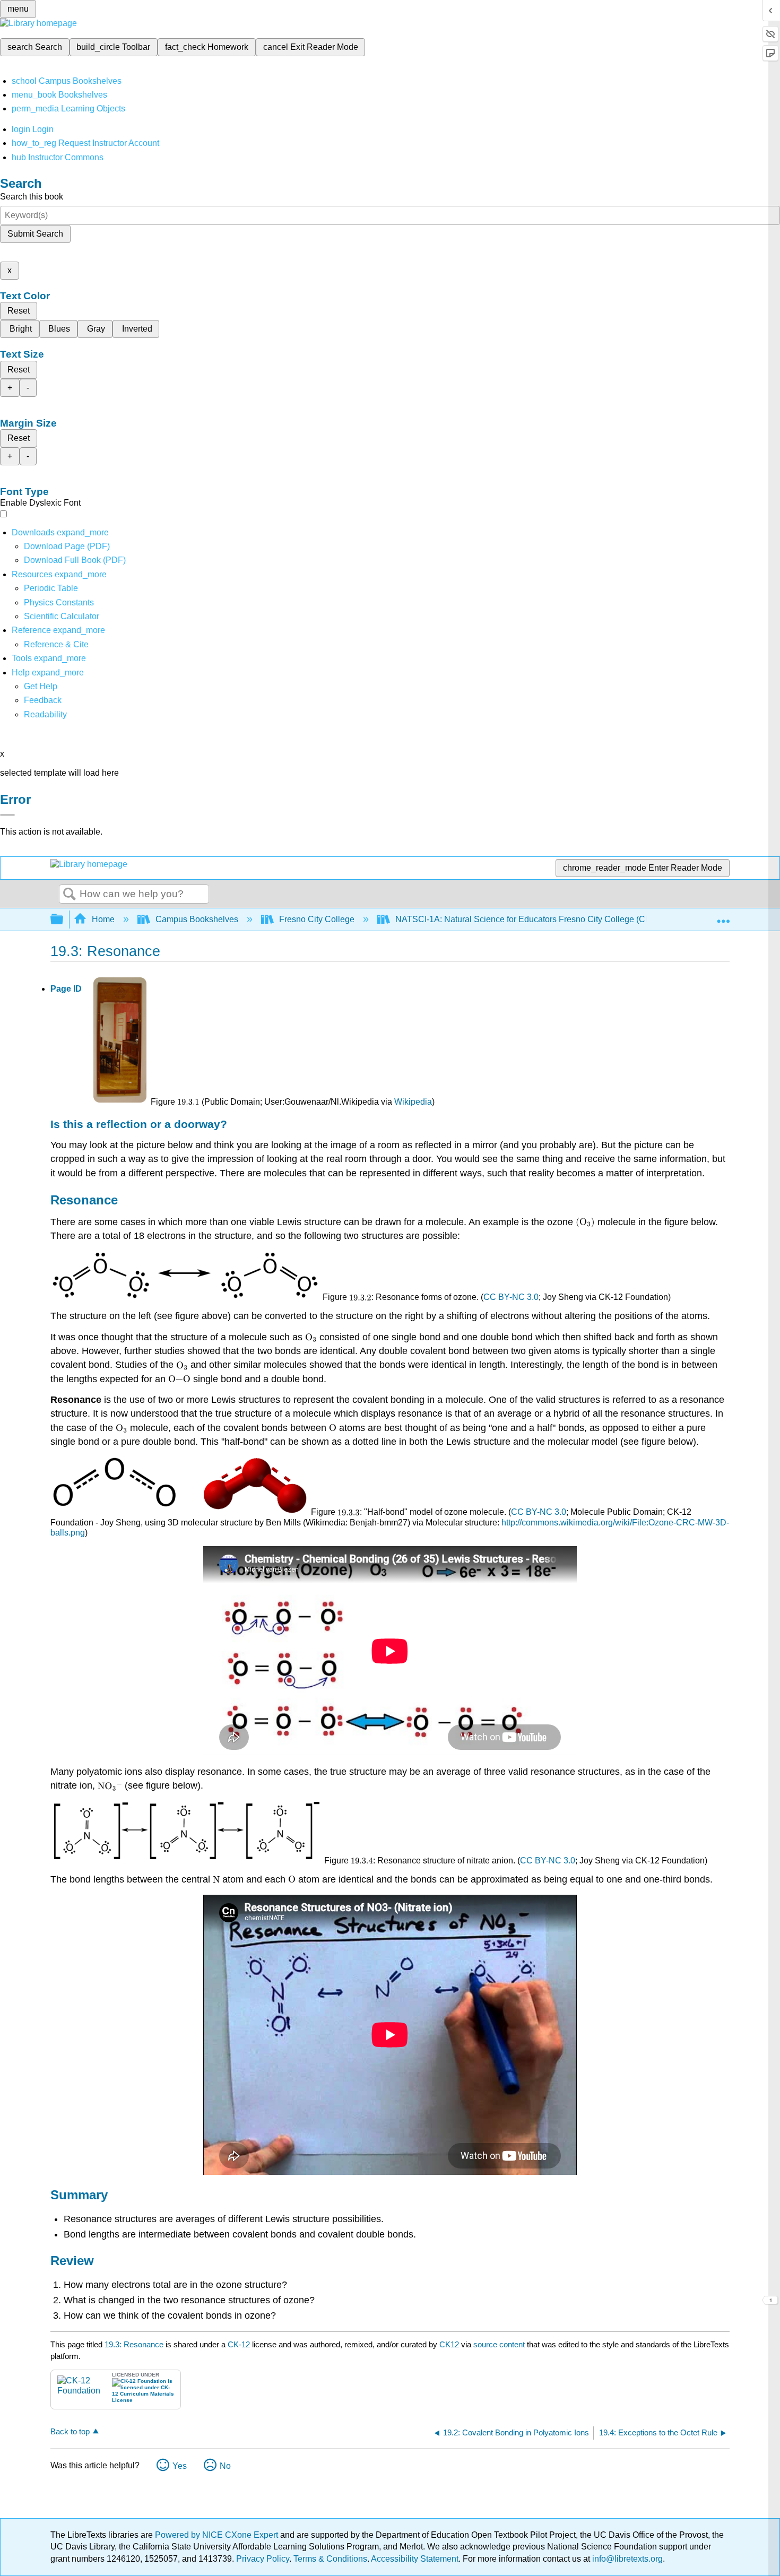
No (225, 2466)
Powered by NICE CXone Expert (218, 2535)
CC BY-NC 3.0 (511, 1297)
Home (103, 919)
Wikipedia (413, 1102)
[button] (43, 700)
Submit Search (35, 234)
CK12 (449, 2344)
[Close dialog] (7, 815)
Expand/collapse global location (723, 916)
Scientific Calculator (62, 616)
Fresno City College (317, 919)
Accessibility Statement (415, 2559)
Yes (180, 2466)
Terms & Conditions (330, 2559)
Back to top (70, 2431)
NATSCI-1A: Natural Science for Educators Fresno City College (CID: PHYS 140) (548, 919)
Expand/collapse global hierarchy (64, 920)
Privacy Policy (263, 2559)
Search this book (32, 197)
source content (499, 2344)
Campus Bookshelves (197, 919)
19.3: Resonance (134, 2344)
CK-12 (240, 2344)
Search (70, 895)
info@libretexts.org (626, 2559)
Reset (19, 311)
